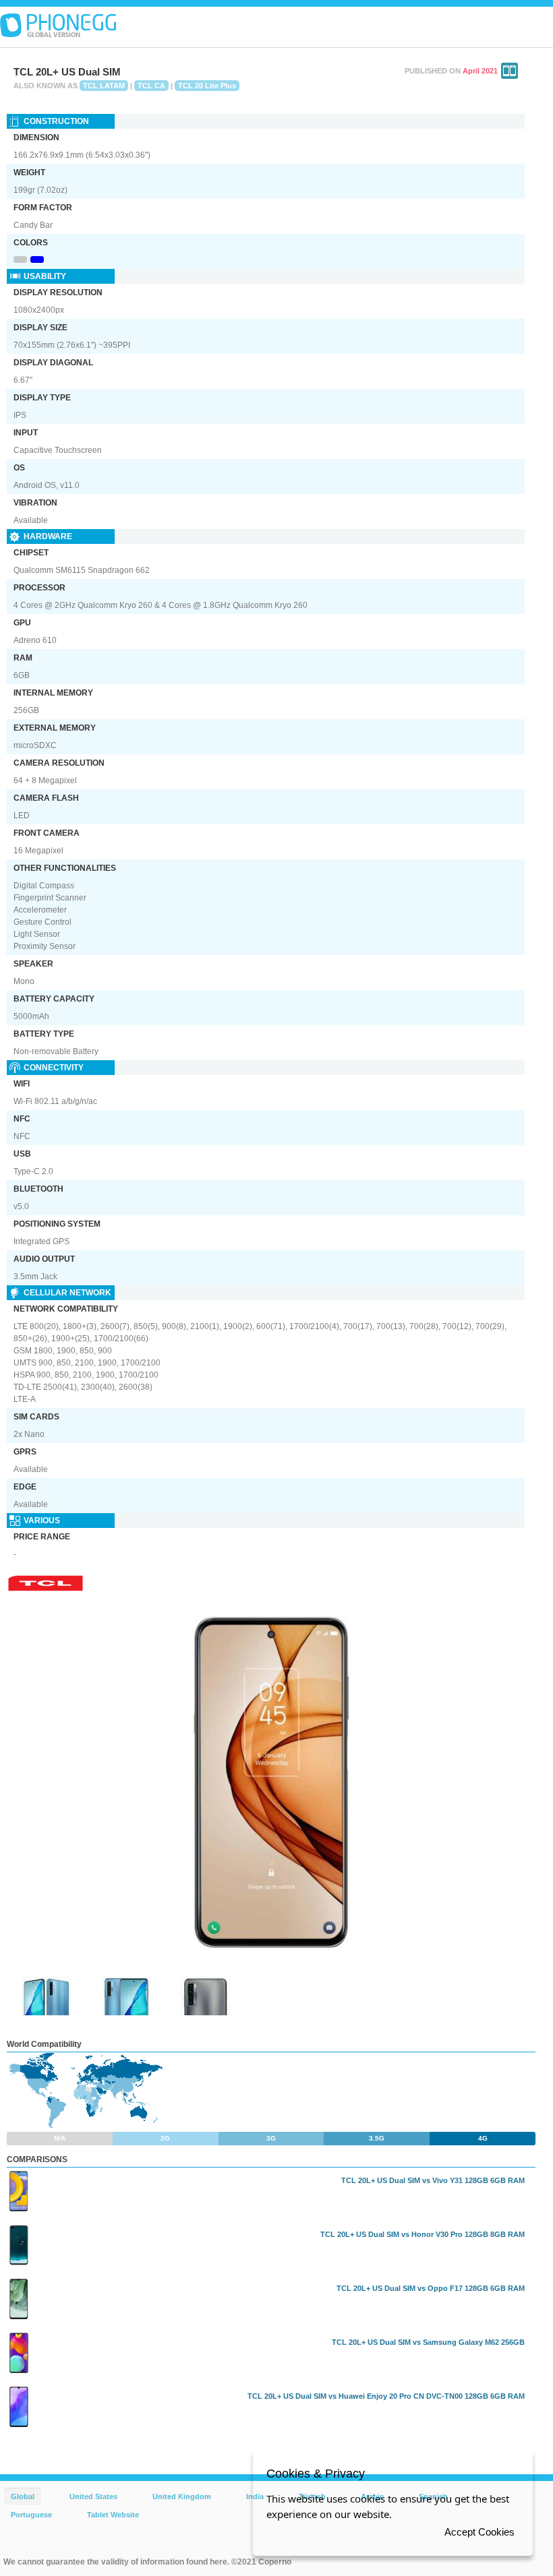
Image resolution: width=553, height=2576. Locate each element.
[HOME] (58, 26)
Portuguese (31, 2515)
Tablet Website (113, 2515)
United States (93, 2496)
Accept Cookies (479, 2532)
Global (23, 2496)
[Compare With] (510, 71)
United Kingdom (182, 2496)
